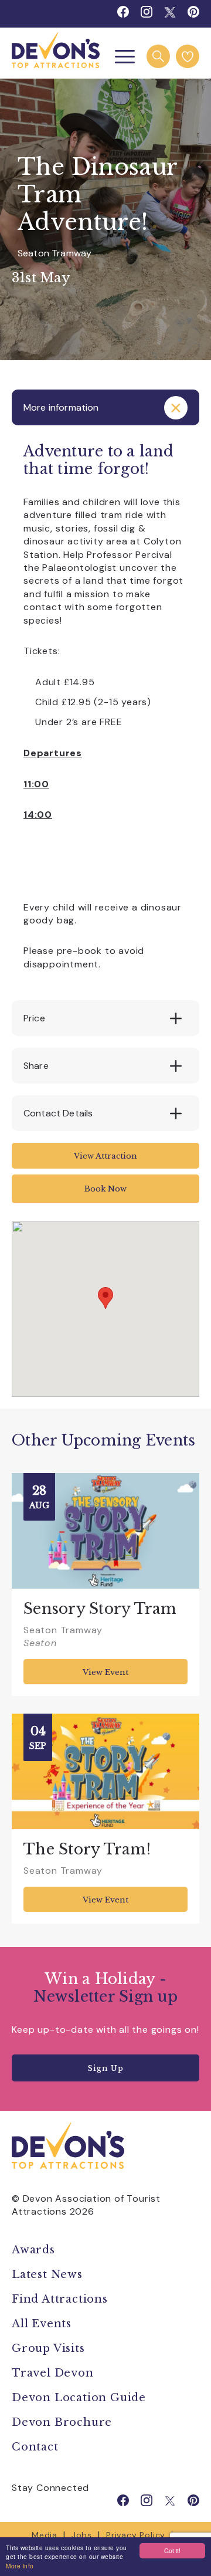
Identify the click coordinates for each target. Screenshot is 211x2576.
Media (45, 2535)
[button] (105, 1298)
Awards (33, 2250)
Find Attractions (60, 2299)
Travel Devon (53, 2373)
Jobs (82, 2535)
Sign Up (105, 2068)
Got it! (172, 2550)
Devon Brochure (62, 2422)
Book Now (105, 1189)
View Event (105, 1672)
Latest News (47, 2274)
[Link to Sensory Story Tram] (105, 1531)
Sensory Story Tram (100, 1609)
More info (20, 2566)
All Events (42, 2324)
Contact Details (58, 1113)
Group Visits (50, 2348)
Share (36, 1066)
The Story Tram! (87, 1849)
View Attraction (105, 1156)
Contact (35, 2447)
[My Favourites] (188, 56)
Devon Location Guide (79, 2398)
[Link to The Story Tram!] (105, 1771)
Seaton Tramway (55, 253)
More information (61, 407)
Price (34, 1018)
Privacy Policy (136, 2535)
